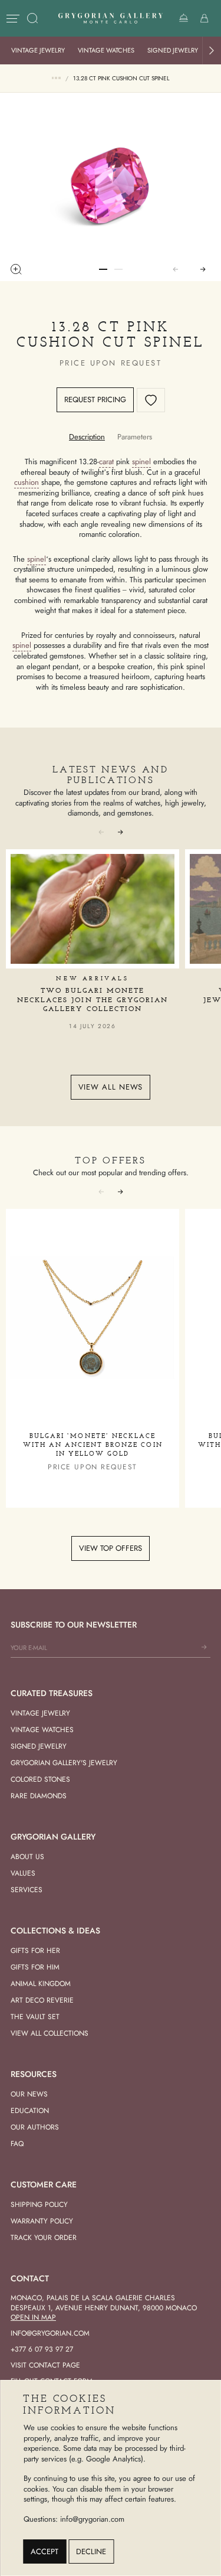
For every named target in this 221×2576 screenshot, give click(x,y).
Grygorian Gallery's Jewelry (64, 1763)
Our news (29, 2094)
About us (27, 1857)
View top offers (111, 1548)
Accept (44, 2551)
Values (23, 1873)
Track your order (44, 2238)
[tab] (87, 437)
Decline (91, 2551)
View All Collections (50, 2033)
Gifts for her (35, 1951)
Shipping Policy (39, 2205)
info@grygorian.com (50, 2333)
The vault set (35, 2017)
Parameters (135, 437)
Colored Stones (40, 1779)
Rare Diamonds (39, 1796)
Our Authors (35, 2127)
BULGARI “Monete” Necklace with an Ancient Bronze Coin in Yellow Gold (93, 1445)
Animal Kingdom (41, 1984)
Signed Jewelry (173, 50)
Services (27, 1890)
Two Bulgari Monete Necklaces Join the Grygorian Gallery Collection (93, 1000)
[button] (212, 50)
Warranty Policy (42, 2221)
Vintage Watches (106, 50)
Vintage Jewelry (38, 50)
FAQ (17, 2144)
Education (30, 2111)
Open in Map (33, 2317)
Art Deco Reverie (42, 2000)
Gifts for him (35, 1967)
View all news (111, 1087)
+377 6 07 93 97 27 (42, 2349)
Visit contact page (45, 2365)
